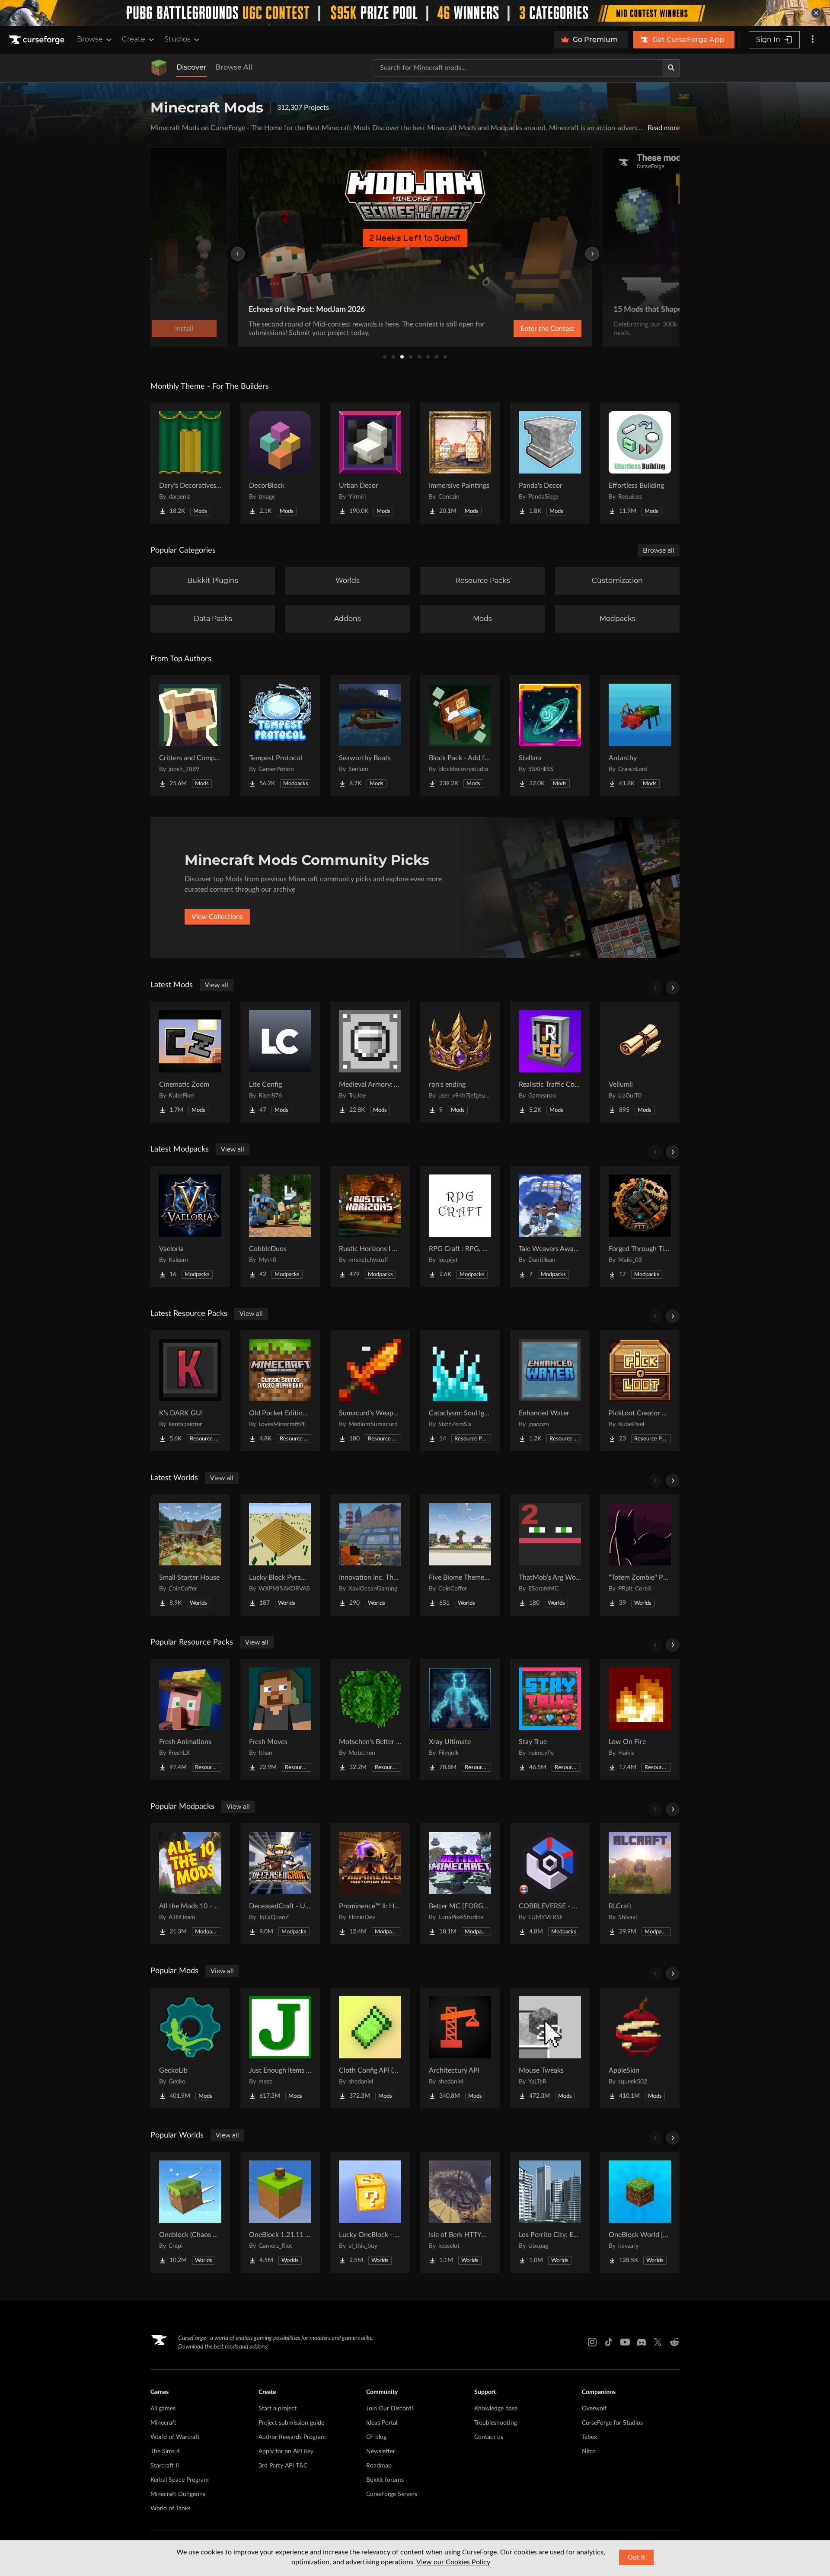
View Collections (217, 917)
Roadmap (379, 2466)
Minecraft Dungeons (178, 2494)
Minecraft (163, 2423)
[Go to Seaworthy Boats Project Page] (370, 736)
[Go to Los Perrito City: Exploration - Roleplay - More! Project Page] (550, 2212)
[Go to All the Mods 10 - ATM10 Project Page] (190, 1884)
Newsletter (381, 2451)
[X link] (658, 2342)
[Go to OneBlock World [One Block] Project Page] (640, 2212)
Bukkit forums (385, 2480)
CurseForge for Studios (612, 2423)
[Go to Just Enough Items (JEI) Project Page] (280, 2048)
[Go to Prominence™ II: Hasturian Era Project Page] (370, 1884)
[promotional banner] (415, 13)
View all (217, 985)
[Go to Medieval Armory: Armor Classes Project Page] (370, 1062)
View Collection (525, 329)
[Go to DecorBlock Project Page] (280, 463)
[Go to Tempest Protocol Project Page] (280, 736)
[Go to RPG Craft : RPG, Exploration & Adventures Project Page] (460, 1226)
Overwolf (594, 2409)
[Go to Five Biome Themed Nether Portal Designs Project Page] (460, 1555)
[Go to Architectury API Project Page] (460, 2048)
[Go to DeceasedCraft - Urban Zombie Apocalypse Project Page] (280, 1884)
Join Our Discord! (390, 2409)
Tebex (589, 2437)
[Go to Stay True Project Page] (550, 1719)
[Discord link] (642, 2342)
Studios (177, 39)
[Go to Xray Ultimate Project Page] (460, 1719)
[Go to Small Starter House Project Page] (190, 1555)
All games (163, 2409)
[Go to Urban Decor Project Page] (370, 463)
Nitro (589, 2451)
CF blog (376, 2437)
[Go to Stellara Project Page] (550, 736)
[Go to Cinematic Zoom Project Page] (190, 1062)
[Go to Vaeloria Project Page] (190, 1226)
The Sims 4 (165, 2451)
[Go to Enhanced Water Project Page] (550, 1391)
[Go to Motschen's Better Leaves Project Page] (370, 1719)
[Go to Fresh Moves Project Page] (280, 1719)
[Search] (671, 68)
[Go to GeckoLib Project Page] (190, 2048)
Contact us (489, 2437)
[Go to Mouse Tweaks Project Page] (550, 2048)
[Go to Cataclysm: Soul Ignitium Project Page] (460, 1391)
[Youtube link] (625, 2342)
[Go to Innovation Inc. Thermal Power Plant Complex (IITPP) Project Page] (370, 1555)
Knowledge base (496, 2409)
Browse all (659, 550)
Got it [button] (637, 2557)
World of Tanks (171, 2509)
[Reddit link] (674, 2342)
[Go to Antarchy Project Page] (640, 736)
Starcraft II (165, 2466)
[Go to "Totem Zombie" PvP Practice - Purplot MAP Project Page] (640, 1555)
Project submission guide (291, 2423)
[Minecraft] (159, 68)
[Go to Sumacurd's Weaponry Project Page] (370, 1391)
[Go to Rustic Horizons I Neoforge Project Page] (370, 1226)
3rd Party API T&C (283, 2466)
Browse (90, 39)
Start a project (278, 2409)
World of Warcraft (175, 2437)
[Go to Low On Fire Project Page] (640, 1719)
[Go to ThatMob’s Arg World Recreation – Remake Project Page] (550, 1555)
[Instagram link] (592, 2342)
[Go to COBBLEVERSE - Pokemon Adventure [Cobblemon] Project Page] (550, 1884)
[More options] (813, 40)
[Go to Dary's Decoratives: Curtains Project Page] (190, 463)
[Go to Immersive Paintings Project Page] (460, 463)
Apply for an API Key (286, 2451)
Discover (192, 67)
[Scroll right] (673, 988)
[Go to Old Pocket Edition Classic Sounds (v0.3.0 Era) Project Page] (280, 1391)
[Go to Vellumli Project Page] (640, 1062)
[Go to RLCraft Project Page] (640, 1884)
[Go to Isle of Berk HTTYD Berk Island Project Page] (460, 2212)
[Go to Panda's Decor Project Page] (550, 463)
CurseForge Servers (392, 2494)
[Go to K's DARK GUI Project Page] (190, 1391)
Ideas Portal (382, 2423)
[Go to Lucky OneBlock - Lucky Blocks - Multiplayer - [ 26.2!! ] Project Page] (370, 2212)
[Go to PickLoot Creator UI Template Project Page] (640, 1391)
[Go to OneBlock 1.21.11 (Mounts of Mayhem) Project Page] (280, 2212)
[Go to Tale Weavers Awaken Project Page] (550, 1226)
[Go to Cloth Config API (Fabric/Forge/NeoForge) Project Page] (370, 2048)
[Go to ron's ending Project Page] (460, 1062)
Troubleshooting (496, 2423)
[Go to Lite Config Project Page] (280, 1062)
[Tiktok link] (609, 2342)
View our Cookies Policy (453, 2562)
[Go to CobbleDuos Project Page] (280, 1226)
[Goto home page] (38, 40)
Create (134, 39)
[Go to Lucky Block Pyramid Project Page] (280, 1555)
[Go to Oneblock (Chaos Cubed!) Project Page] (190, 2212)
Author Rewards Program (292, 2437)
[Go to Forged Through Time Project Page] (640, 1226)
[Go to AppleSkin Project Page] (640, 2048)
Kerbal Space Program (180, 2480)
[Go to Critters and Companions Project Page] (190, 736)
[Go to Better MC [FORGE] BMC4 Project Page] (460, 1884)
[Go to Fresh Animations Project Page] (190, 1719)
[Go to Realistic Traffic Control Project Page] (550, 1062)
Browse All (234, 67)
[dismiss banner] (816, 13)
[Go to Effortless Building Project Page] (640, 463)
